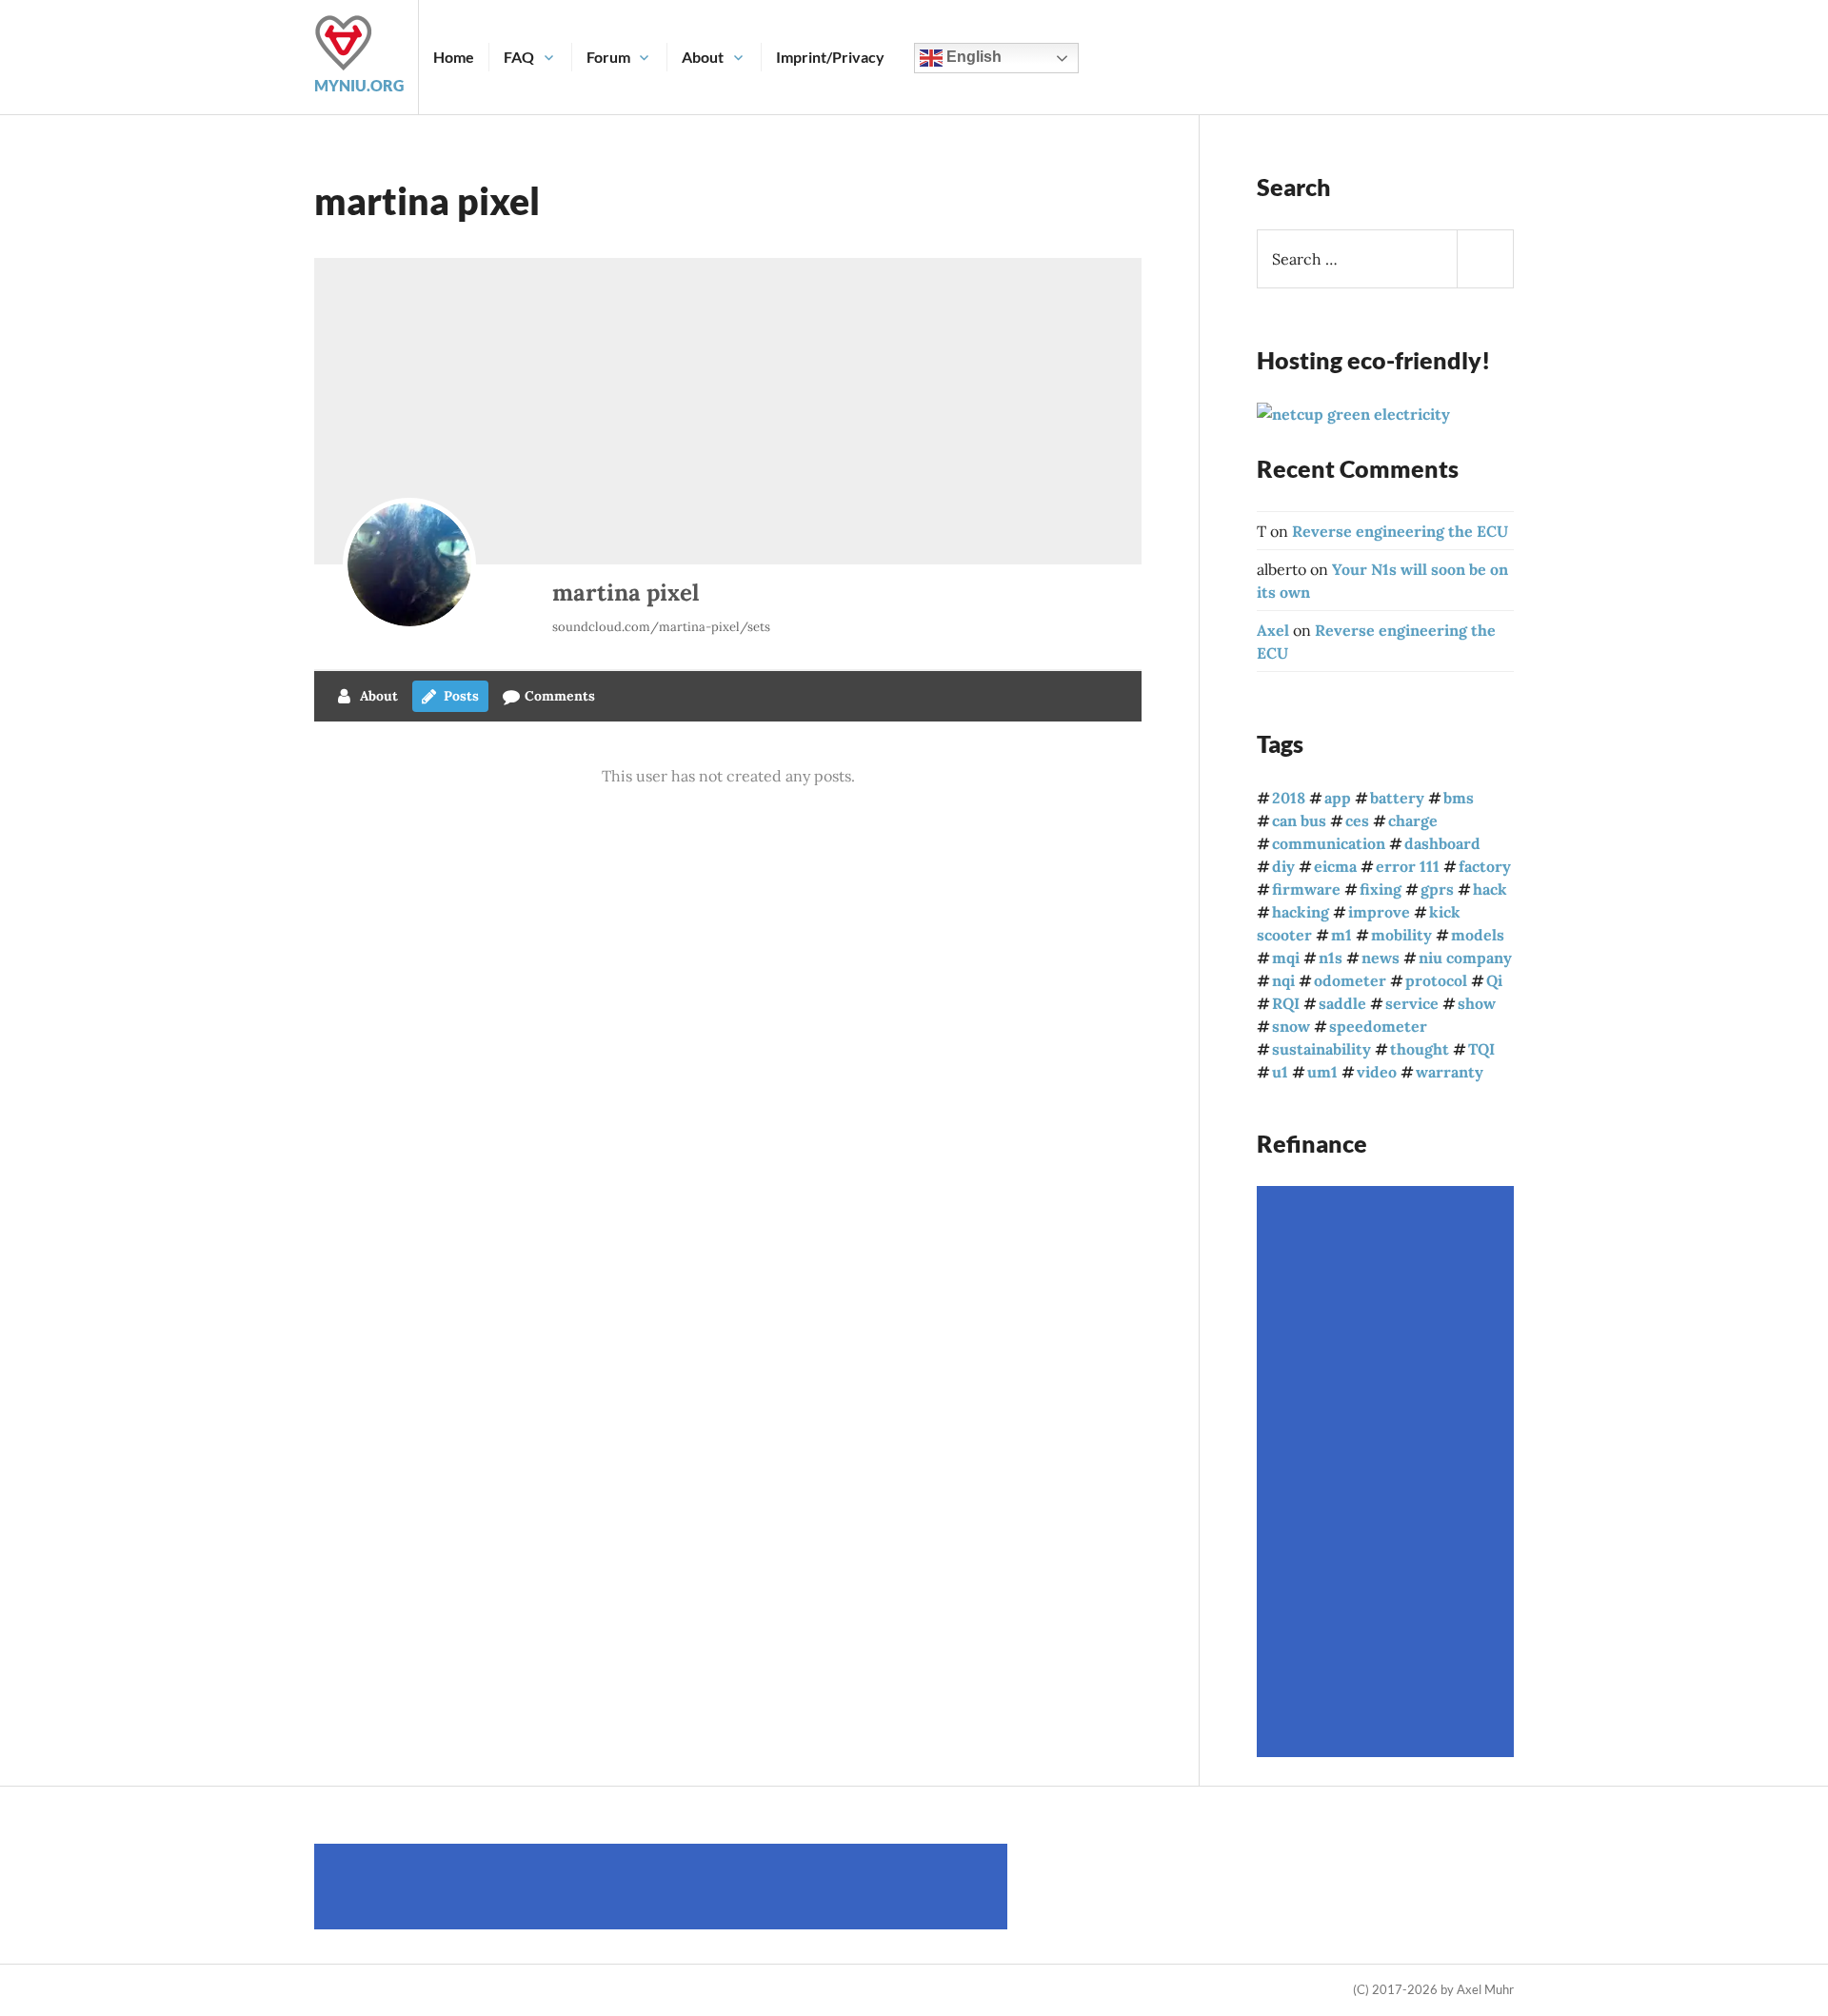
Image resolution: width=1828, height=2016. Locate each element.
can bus (1299, 820)
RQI (1286, 1003)
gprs (1437, 889)
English (972, 57)
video (1377, 1072)
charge (1413, 820)
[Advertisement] (1388, 1472)
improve (1379, 912)
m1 (1341, 935)
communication (1329, 843)
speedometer (1378, 1026)
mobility (1401, 935)
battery (1397, 798)
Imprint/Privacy (830, 57)
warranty (1450, 1072)
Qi (1494, 980)
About (703, 57)
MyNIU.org (359, 85)
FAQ (519, 57)
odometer (1350, 980)
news (1381, 958)
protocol (1436, 980)
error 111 (1408, 866)
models (1478, 935)
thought (1420, 1049)
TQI (1481, 1049)
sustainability (1321, 1049)
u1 (1280, 1072)
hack (1490, 889)
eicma (1335, 866)
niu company (1465, 958)
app (1338, 798)
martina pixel (626, 593)
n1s (1331, 958)
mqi (1286, 958)
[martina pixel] (409, 564)
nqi (1283, 980)
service (1412, 1003)
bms (1459, 798)
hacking (1301, 912)
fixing (1381, 889)
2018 (1289, 798)
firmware (1306, 889)
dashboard (1442, 843)
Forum (608, 57)
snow (1291, 1026)
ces (1357, 820)
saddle (1342, 1003)
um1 (1322, 1072)
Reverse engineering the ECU (1400, 531)
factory (1485, 866)
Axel (1273, 630)
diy (1283, 866)
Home (454, 57)
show (1477, 1003)
